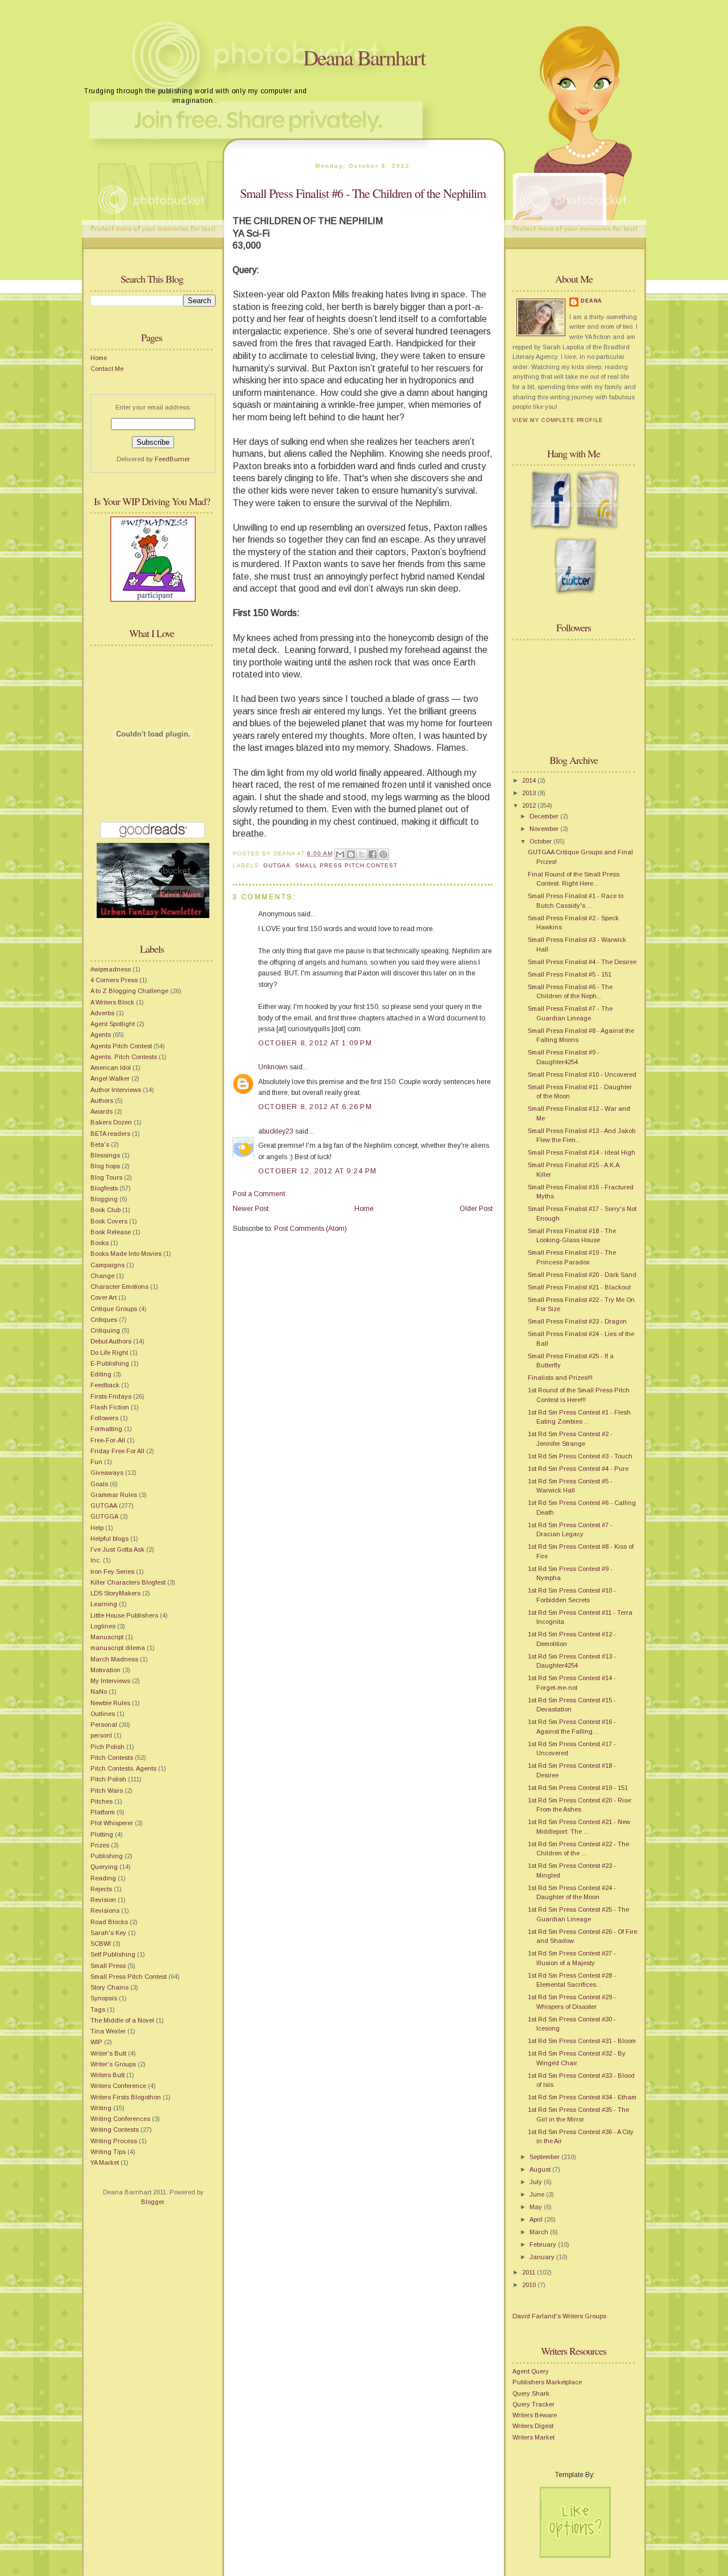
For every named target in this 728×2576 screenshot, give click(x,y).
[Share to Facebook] (373, 854)
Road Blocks (109, 1922)
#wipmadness (111, 969)
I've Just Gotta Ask (117, 1549)
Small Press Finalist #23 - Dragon (577, 1321)
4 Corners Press (114, 980)
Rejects (101, 1889)
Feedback (105, 1385)
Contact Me (107, 369)
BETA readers (110, 1134)
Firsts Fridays (111, 1396)
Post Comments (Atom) (311, 1229)
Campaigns (107, 1265)
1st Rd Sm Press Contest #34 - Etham (582, 2097)
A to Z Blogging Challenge (129, 991)
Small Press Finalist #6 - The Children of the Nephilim (363, 193)
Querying (104, 1867)
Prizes (100, 1845)
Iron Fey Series (112, 1572)
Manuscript (107, 1637)
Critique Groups (114, 1309)
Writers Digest (533, 2426)
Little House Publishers (124, 1615)
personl (101, 1735)
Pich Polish (107, 1747)
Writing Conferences (120, 2119)
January (543, 2257)
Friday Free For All (117, 1451)
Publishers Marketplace (547, 2382)
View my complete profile (558, 420)
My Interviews (110, 1681)
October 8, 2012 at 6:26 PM (315, 1107)
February (544, 2244)
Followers (104, 1418)
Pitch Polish (108, 1779)
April (537, 2219)
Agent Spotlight (113, 1024)
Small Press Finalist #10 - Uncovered (582, 1074)
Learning (104, 1604)
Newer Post (251, 1209)
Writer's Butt (108, 2053)
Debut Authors (111, 1341)
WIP (96, 2042)
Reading (103, 1878)
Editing (101, 1374)
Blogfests (104, 1188)
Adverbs (102, 1013)
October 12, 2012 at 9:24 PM (317, 1171)
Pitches (102, 1801)
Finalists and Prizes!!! (560, 1378)
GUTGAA (104, 1506)
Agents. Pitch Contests (124, 1057)
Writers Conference (118, 2086)
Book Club (106, 1210)
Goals (99, 1484)
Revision (103, 1900)
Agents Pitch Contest (121, 1046)
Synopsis (104, 1998)
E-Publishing (110, 1363)
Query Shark (531, 2393)
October (541, 841)
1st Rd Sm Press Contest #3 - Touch (580, 1456)
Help (97, 1528)
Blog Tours (106, 1177)
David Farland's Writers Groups (559, 2316)
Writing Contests (115, 2130)
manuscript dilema (118, 1648)
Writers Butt (107, 2075)
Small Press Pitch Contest (129, 1977)
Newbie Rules (110, 1703)
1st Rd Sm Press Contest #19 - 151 (578, 1788)
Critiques (104, 1320)
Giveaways (107, 1473)
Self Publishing (113, 1954)
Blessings (105, 1155)
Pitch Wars (107, 1791)
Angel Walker (110, 1078)
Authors (102, 1101)
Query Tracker (533, 2404)
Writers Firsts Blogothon (126, 2097)
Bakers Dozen (111, 1122)
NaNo (99, 1692)
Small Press (108, 1966)
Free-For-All (108, 1440)
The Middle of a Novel (122, 2020)
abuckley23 (276, 1131)
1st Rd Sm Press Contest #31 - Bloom (582, 2041)
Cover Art (104, 1297)
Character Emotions (119, 1287)
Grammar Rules (114, 1495)
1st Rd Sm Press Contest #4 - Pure (578, 1469)
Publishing (107, 1856)
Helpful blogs (109, 1539)
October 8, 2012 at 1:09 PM (315, 1043)
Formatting (106, 1429)
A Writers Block (112, 1002)
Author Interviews (116, 1090)
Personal (104, 1725)
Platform (103, 1812)
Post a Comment (259, 1194)
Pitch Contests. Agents (123, 1768)
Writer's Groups (113, 2064)
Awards (102, 1111)
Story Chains (109, 1987)
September (545, 2157)
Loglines (103, 1626)
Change (102, 1276)
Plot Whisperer (112, 1823)
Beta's (100, 1144)
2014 (530, 780)
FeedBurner (172, 459)
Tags (98, 2009)
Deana (591, 301)
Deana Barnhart (364, 57)
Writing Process (114, 2141)
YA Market (105, 2162)
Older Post (476, 1209)
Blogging (104, 1199)
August (541, 2169)
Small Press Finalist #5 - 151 (570, 974)
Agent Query (531, 2371)
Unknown (273, 1067)
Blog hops (105, 1166)
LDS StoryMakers (115, 1593)
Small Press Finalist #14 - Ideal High (582, 1152)
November (545, 829)
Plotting (102, 1834)
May (537, 2207)
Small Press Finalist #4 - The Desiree (582, 962)
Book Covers (109, 1221)
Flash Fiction (110, 1407)
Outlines (103, 1714)
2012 (530, 805)
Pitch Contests (112, 1758)
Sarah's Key (108, 1933)
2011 (530, 2272)
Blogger (152, 2202)
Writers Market (533, 2437)
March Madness (114, 1659)
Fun (96, 1462)
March (540, 2232)
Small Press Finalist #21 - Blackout (579, 1287)
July (537, 2182)
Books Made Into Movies (126, 1254)
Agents (101, 1035)
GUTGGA (104, 1516)
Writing (101, 2108)
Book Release (111, 1232)
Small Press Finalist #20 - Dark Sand (582, 1275)
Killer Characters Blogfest (128, 1582)
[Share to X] (362, 854)
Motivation (106, 1670)
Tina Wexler (108, 2031)
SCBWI (101, 1944)
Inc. (96, 1560)
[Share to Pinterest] (383, 854)
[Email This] (340, 854)
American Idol (111, 1068)
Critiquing (105, 1330)
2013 (530, 793)
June (538, 2194)
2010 (530, 2285)
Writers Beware (535, 2415)
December (545, 816)
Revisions (105, 1911)
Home (99, 358)
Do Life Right (109, 1353)
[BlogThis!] (351, 854)
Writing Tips (108, 2152)
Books (100, 1243)
